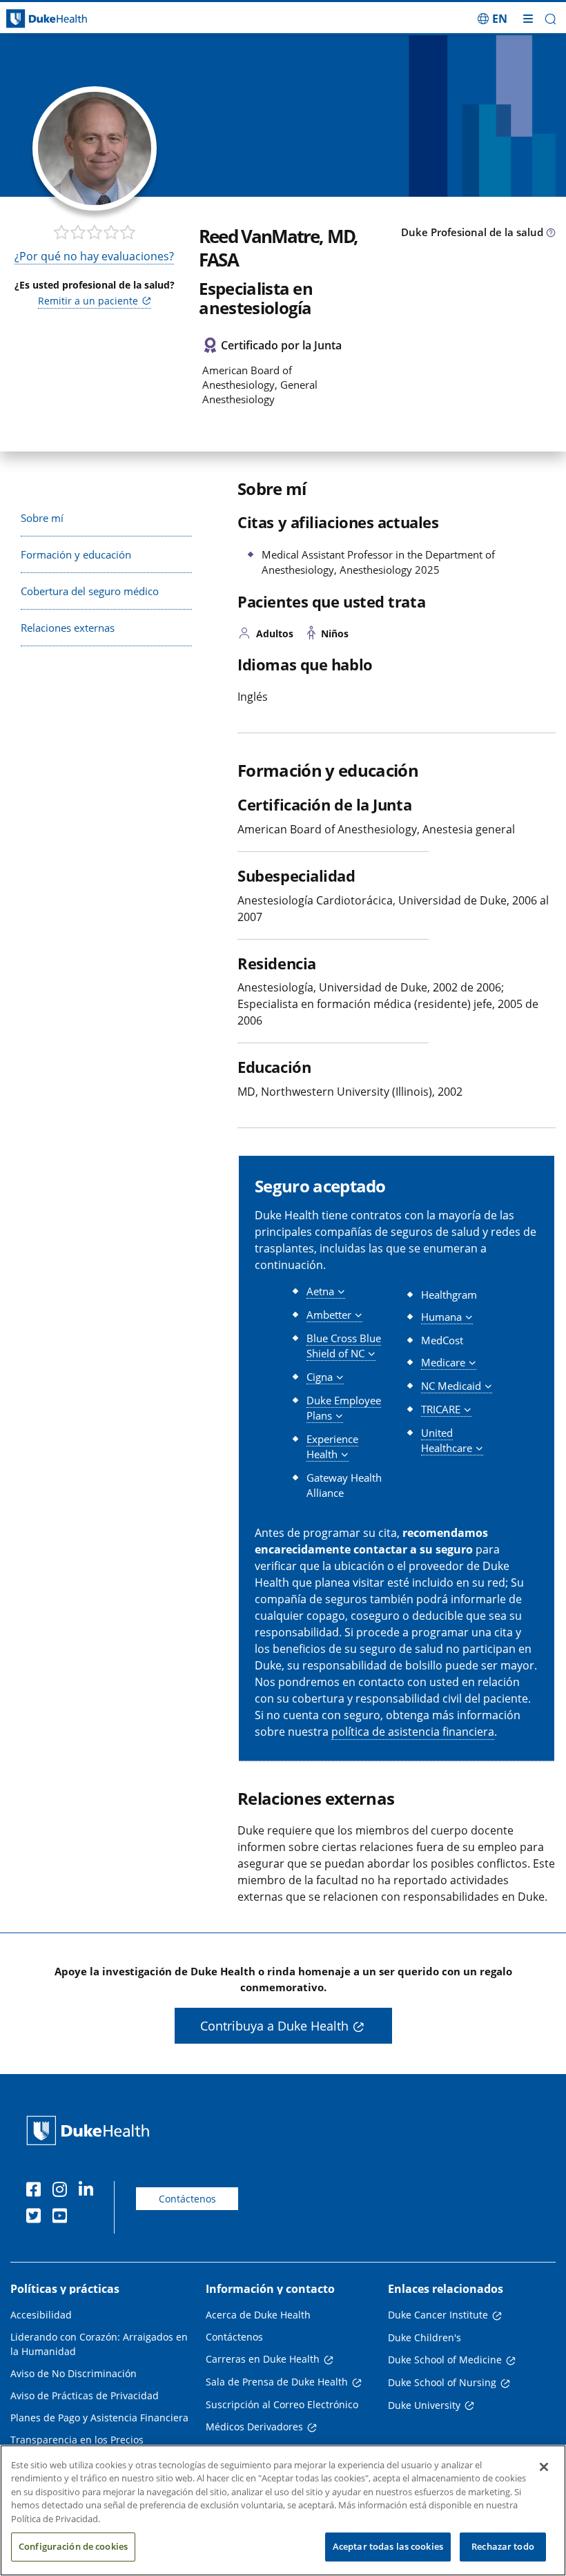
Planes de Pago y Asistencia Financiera (99, 2418)
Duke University (424, 2405)
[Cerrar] (544, 2467)
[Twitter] (37, 2218)
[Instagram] (63, 2191)
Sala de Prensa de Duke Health (277, 2382)
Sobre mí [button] (42, 518)
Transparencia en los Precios (77, 2440)
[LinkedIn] (89, 2191)
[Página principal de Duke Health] (71, 19)
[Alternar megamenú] (528, 19)
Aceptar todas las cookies (388, 2546)
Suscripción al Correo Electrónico (282, 2404)
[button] (492, 19)
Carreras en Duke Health (263, 2359)
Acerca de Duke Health (258, 2315)
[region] (283, 2510)
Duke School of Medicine (445, 2360)
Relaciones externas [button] (68, 628)
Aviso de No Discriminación (74, 2373)
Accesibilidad (41, 2315)
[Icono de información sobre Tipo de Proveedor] (551, 233)
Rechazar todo (503, 2546)
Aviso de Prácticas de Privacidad (85, 2395)
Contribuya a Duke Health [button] (274, 2026)
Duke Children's (424, 2337)
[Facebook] (37, 2191)
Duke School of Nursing (442, 2382)
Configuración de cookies (73, 2546)
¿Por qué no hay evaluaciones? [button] (94, 256)
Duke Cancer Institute (438, 2315)
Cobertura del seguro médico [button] (90, 591)
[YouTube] (63, 2218)
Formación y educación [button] (76, 554)
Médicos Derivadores (254, 2427)
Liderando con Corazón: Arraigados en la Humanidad (99, 2344)
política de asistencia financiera (413, 1732)
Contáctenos (187, 2199)
